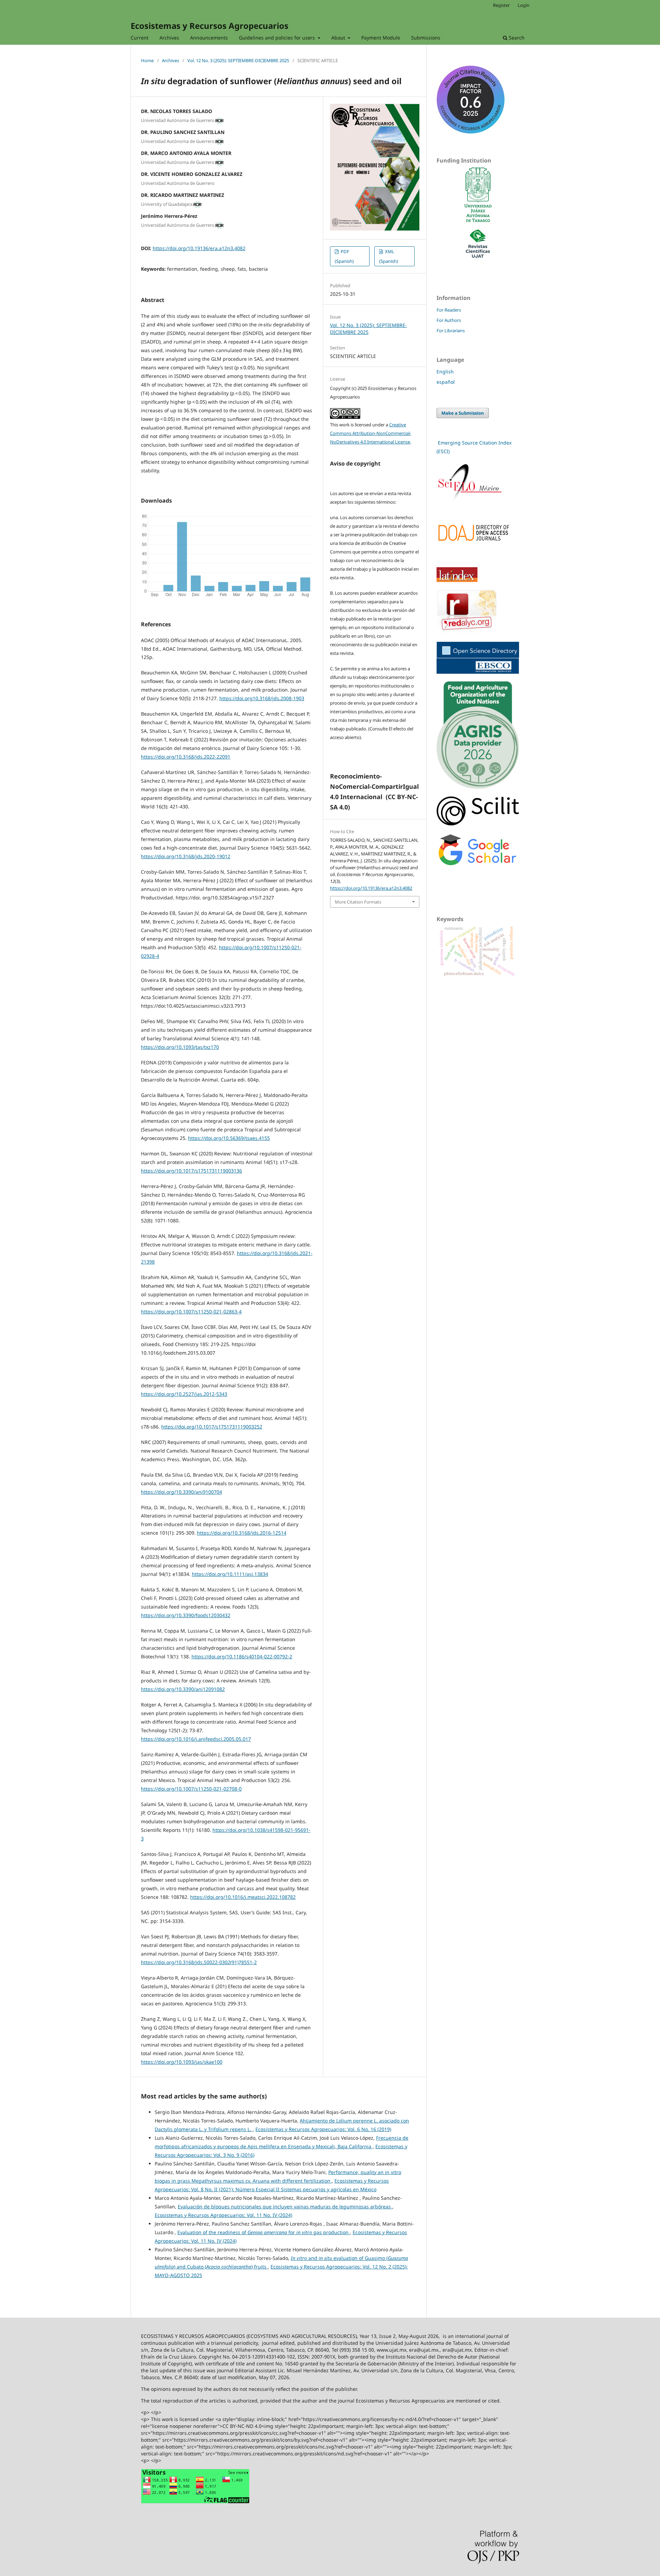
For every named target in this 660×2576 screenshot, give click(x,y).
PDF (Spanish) (344, 256)
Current (140, 38)
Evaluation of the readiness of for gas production (264, 2232)
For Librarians (451, 331)
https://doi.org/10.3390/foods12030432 (186, 1615)
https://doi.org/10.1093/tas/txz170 (180, 1047)
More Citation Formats (358, 902)
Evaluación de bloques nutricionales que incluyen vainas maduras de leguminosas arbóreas (285, 2207)
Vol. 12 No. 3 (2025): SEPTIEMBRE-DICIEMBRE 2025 (238, 60)
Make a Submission (463, 413)
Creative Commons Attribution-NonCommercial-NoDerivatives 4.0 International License (371, 433)
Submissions (426, 38)
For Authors (449, 320)
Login (524, 5)
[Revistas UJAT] (478, 256)
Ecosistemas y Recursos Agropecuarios (210, 26)
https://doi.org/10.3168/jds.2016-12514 (242, 1533)
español (446, 382)
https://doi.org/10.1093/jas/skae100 (182, 2062)
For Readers (449, 310)
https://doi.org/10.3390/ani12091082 (183, 1689)
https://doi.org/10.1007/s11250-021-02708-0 (191, 1789)
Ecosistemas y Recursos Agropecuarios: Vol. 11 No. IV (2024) (223, 2215)
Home (147, 60)
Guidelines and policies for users (278, 38)
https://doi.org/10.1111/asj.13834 (230, 1574)
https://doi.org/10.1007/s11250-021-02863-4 (191, 1312)
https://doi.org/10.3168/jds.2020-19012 (186, 856)
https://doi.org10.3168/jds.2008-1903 (262, 698)
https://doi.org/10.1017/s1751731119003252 (212, 1427)
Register (501, 5)
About (339, 38)
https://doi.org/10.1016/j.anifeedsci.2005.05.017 (196, 1739)
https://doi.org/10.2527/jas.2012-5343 (184, 1394)
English (445, 372)
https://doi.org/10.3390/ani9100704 (181, 1492)
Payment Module (381, 38)
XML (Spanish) (389, 256)
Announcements (209, 38)
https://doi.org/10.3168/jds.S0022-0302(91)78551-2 (199, 1962)
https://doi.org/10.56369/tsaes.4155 (229, 1138)
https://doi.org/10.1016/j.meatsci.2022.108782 (243, 1897)
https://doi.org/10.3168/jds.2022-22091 (186, 757)
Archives (169, 38)
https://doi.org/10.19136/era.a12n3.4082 (199, 248)
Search (516, 38)
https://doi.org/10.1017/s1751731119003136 (191, 1171)
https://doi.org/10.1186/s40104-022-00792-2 (242, 1656)
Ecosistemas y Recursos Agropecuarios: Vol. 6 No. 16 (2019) (323, 2129)
